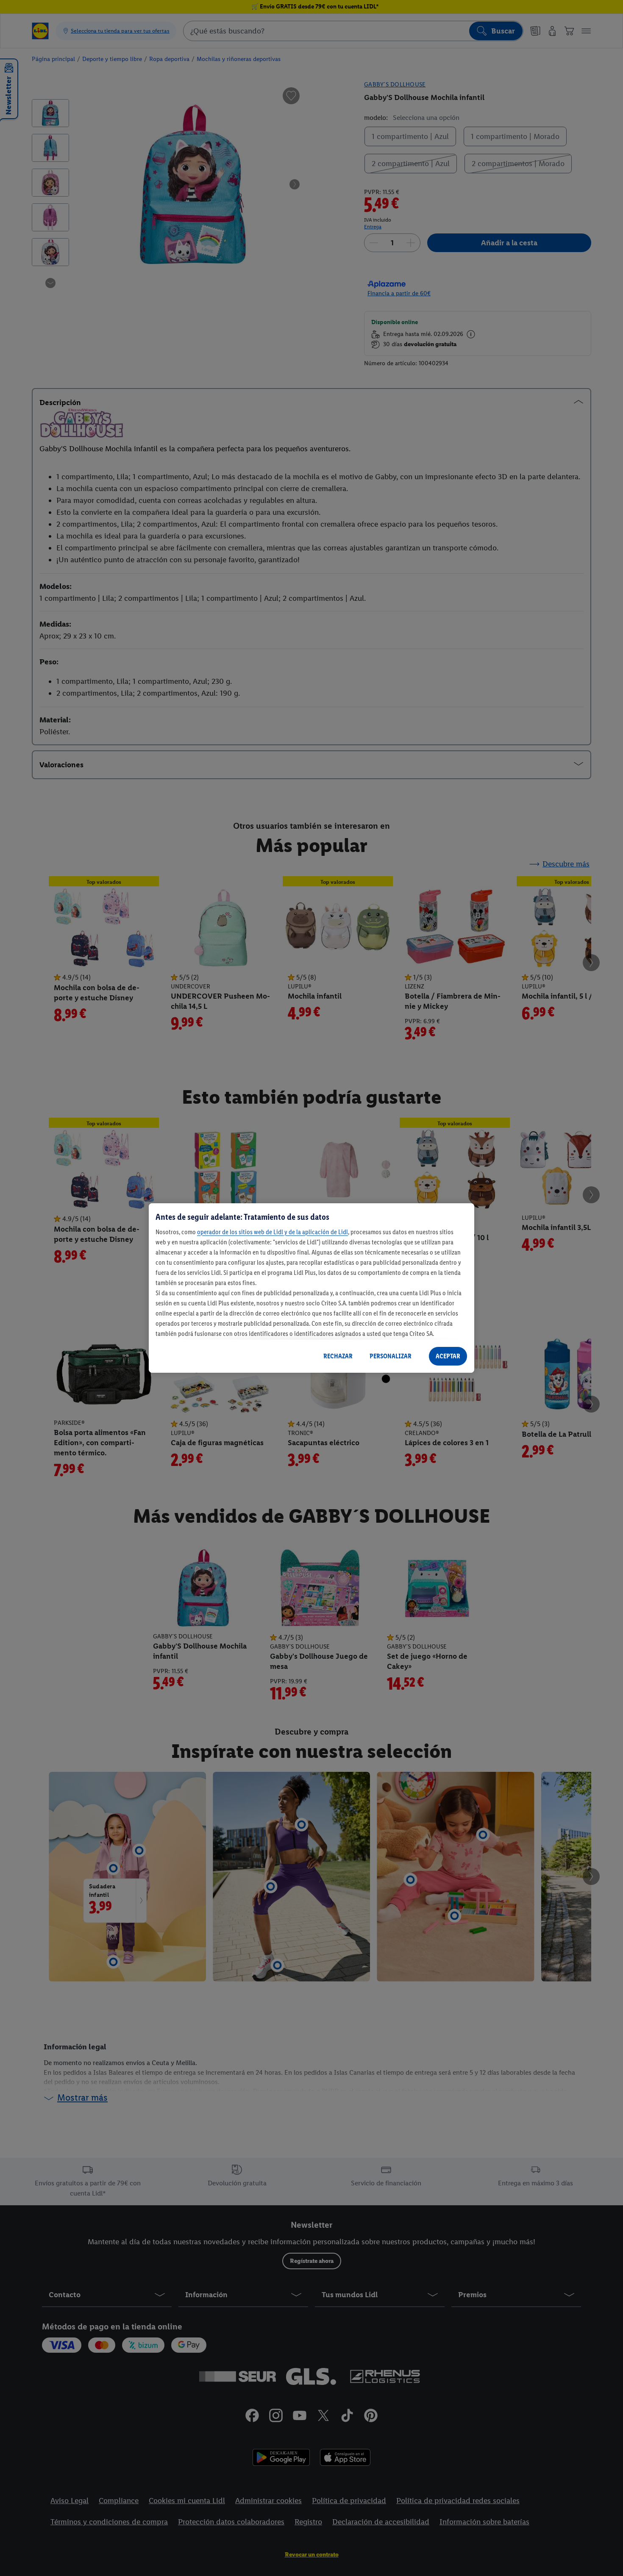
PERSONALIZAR (391, 1356)
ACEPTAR (448, 1356)
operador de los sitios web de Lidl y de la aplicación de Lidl (273, 1232)
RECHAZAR (338, 1356)
